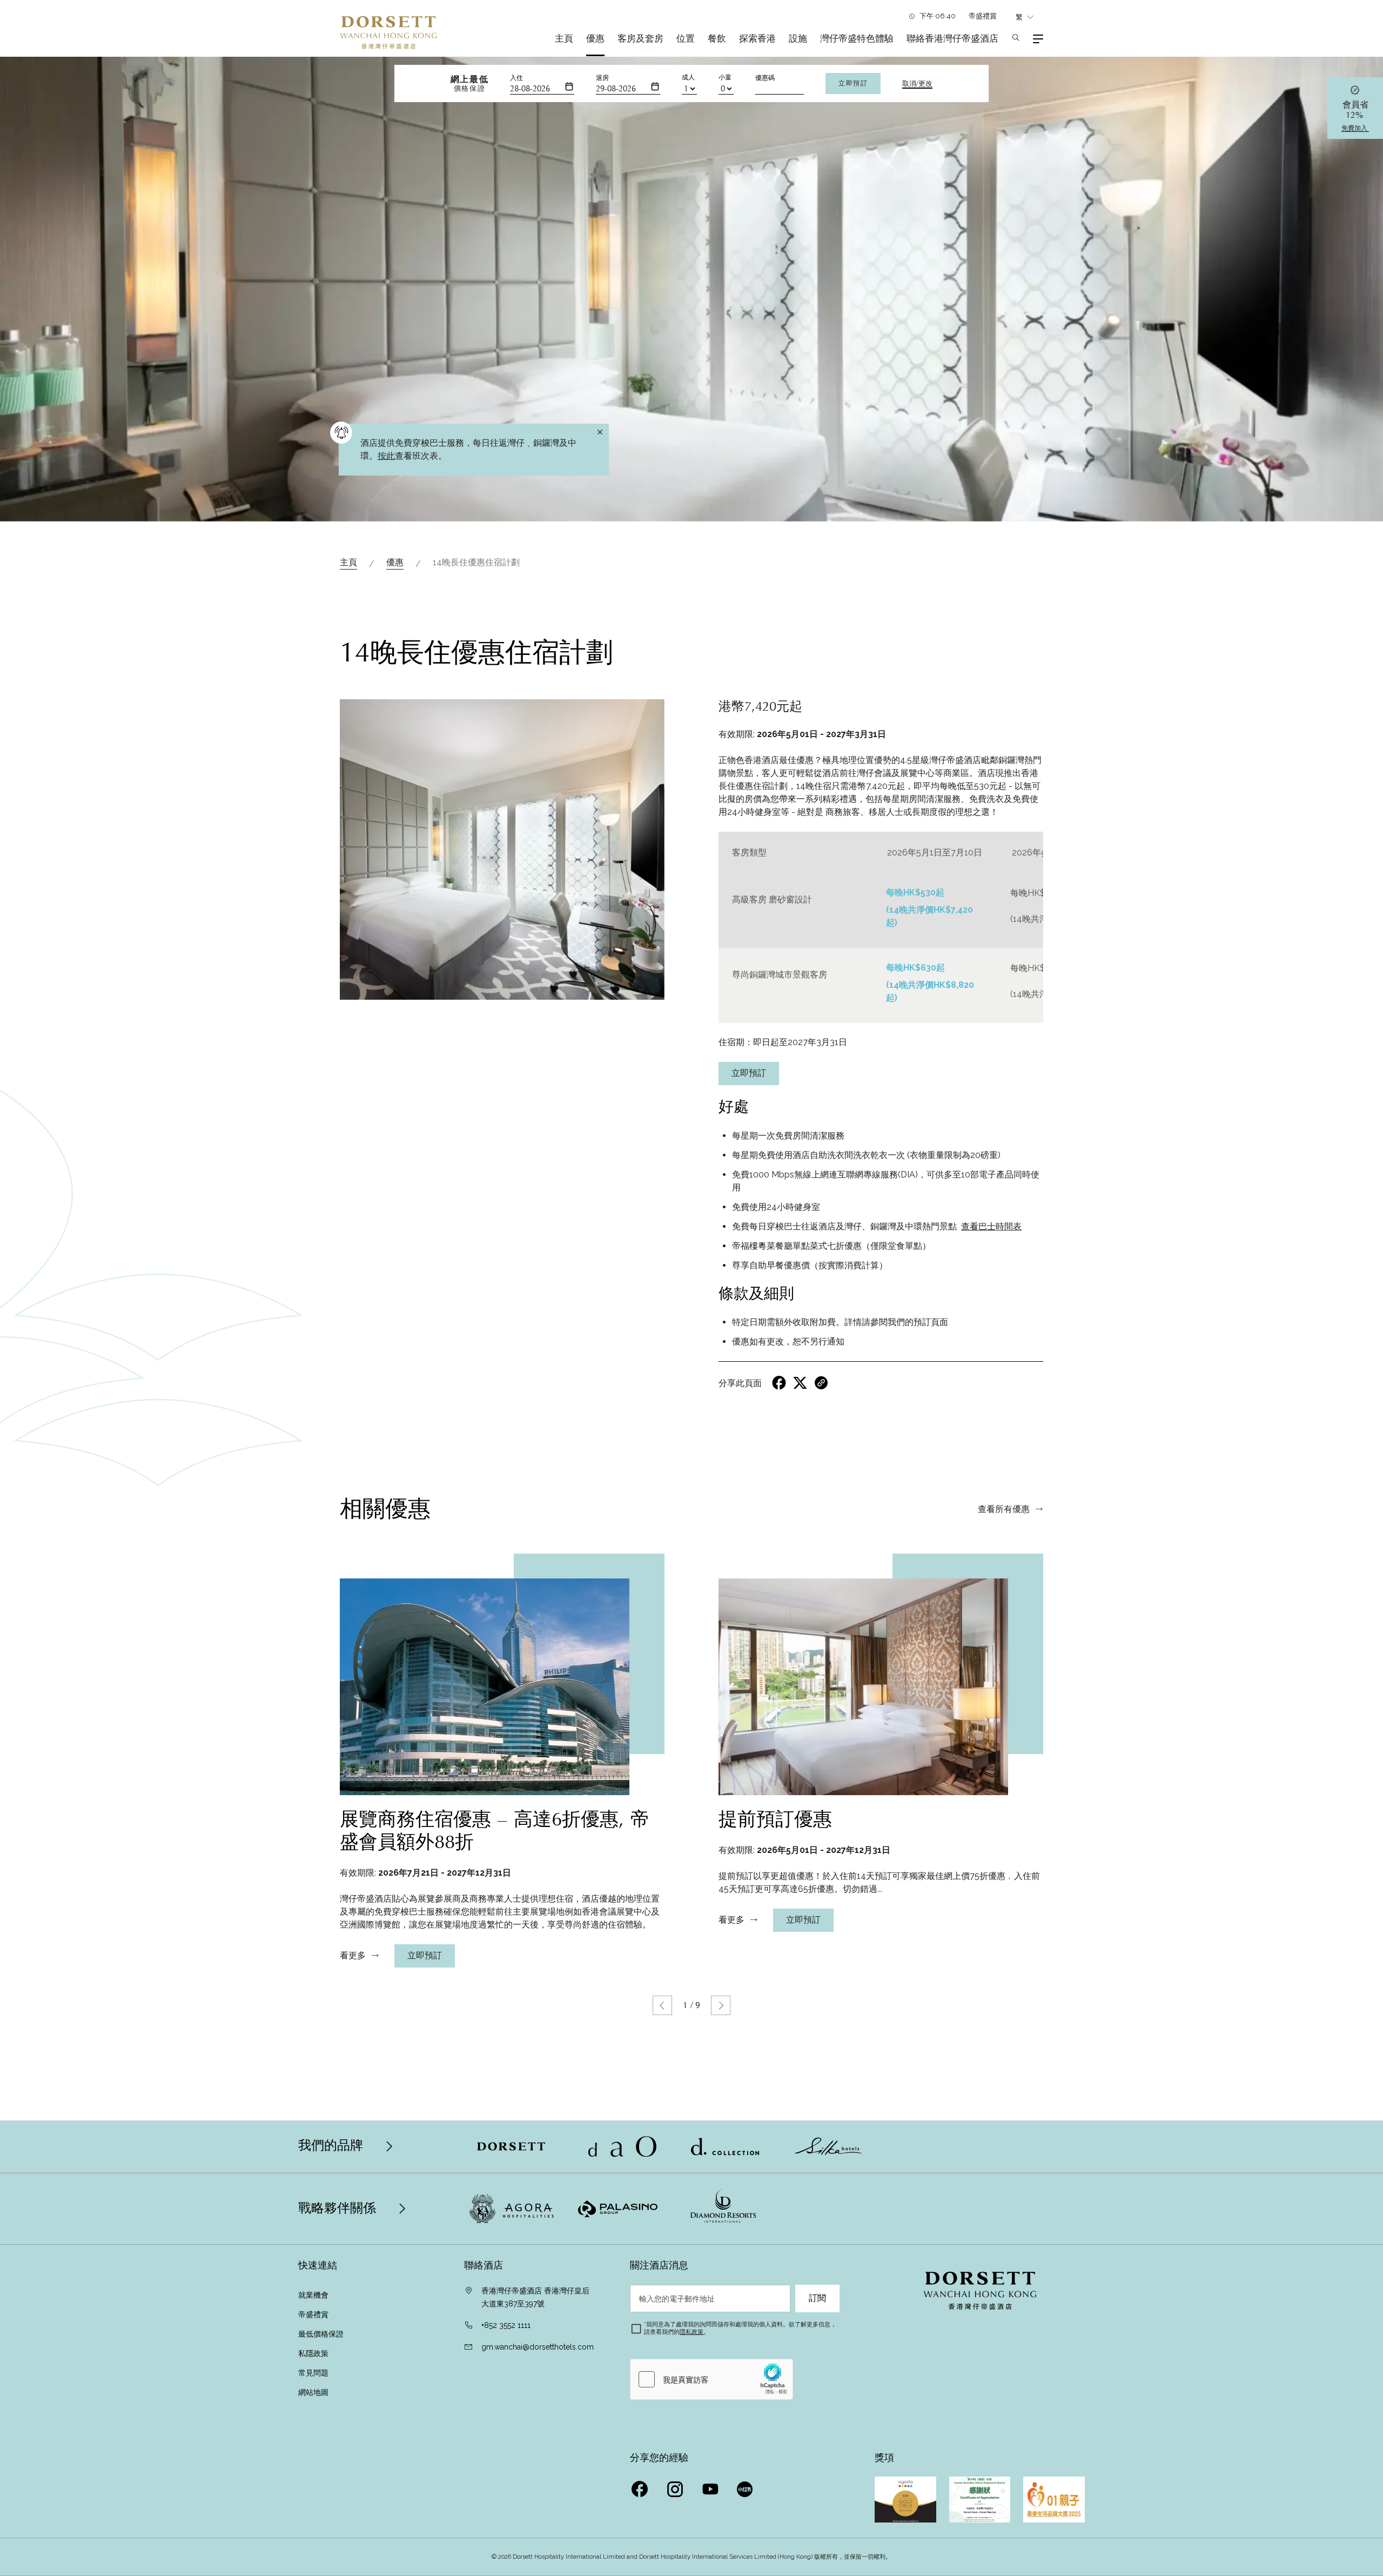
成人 (688, 77)
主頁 (564, 38)
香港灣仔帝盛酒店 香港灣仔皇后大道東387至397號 (535, 2297)
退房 (602, 78)
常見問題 (313, 2373)
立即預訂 (853, 83)
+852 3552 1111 (506, 2325)
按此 (386, 456)
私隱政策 (314, 2353)
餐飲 (717, 38)
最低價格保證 (321, 2334)
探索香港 (757, 38)
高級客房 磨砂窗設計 (772, 899)
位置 (686, 38)
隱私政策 (691, 2332)
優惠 (595, 38)
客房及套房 (640, 38)
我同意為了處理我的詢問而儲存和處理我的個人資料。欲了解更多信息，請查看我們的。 (740, 2328)
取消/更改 (917, 84)
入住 (516, 78)
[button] (662, 2005)
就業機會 (313, 2295)
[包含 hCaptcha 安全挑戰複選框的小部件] (711, 2379)
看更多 (353, 1956)
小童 (725, 77)
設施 (798, 38)
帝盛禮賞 (983, 16)
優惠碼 (765, 78)
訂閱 (817, 2298)
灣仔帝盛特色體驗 (857, 38)
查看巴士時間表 (991, 1226)
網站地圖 (314, 2392)
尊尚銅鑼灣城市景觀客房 (780, 975)
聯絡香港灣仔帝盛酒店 (952, 38)
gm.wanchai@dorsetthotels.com (538, 2347)
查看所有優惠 (1004, 1509)
